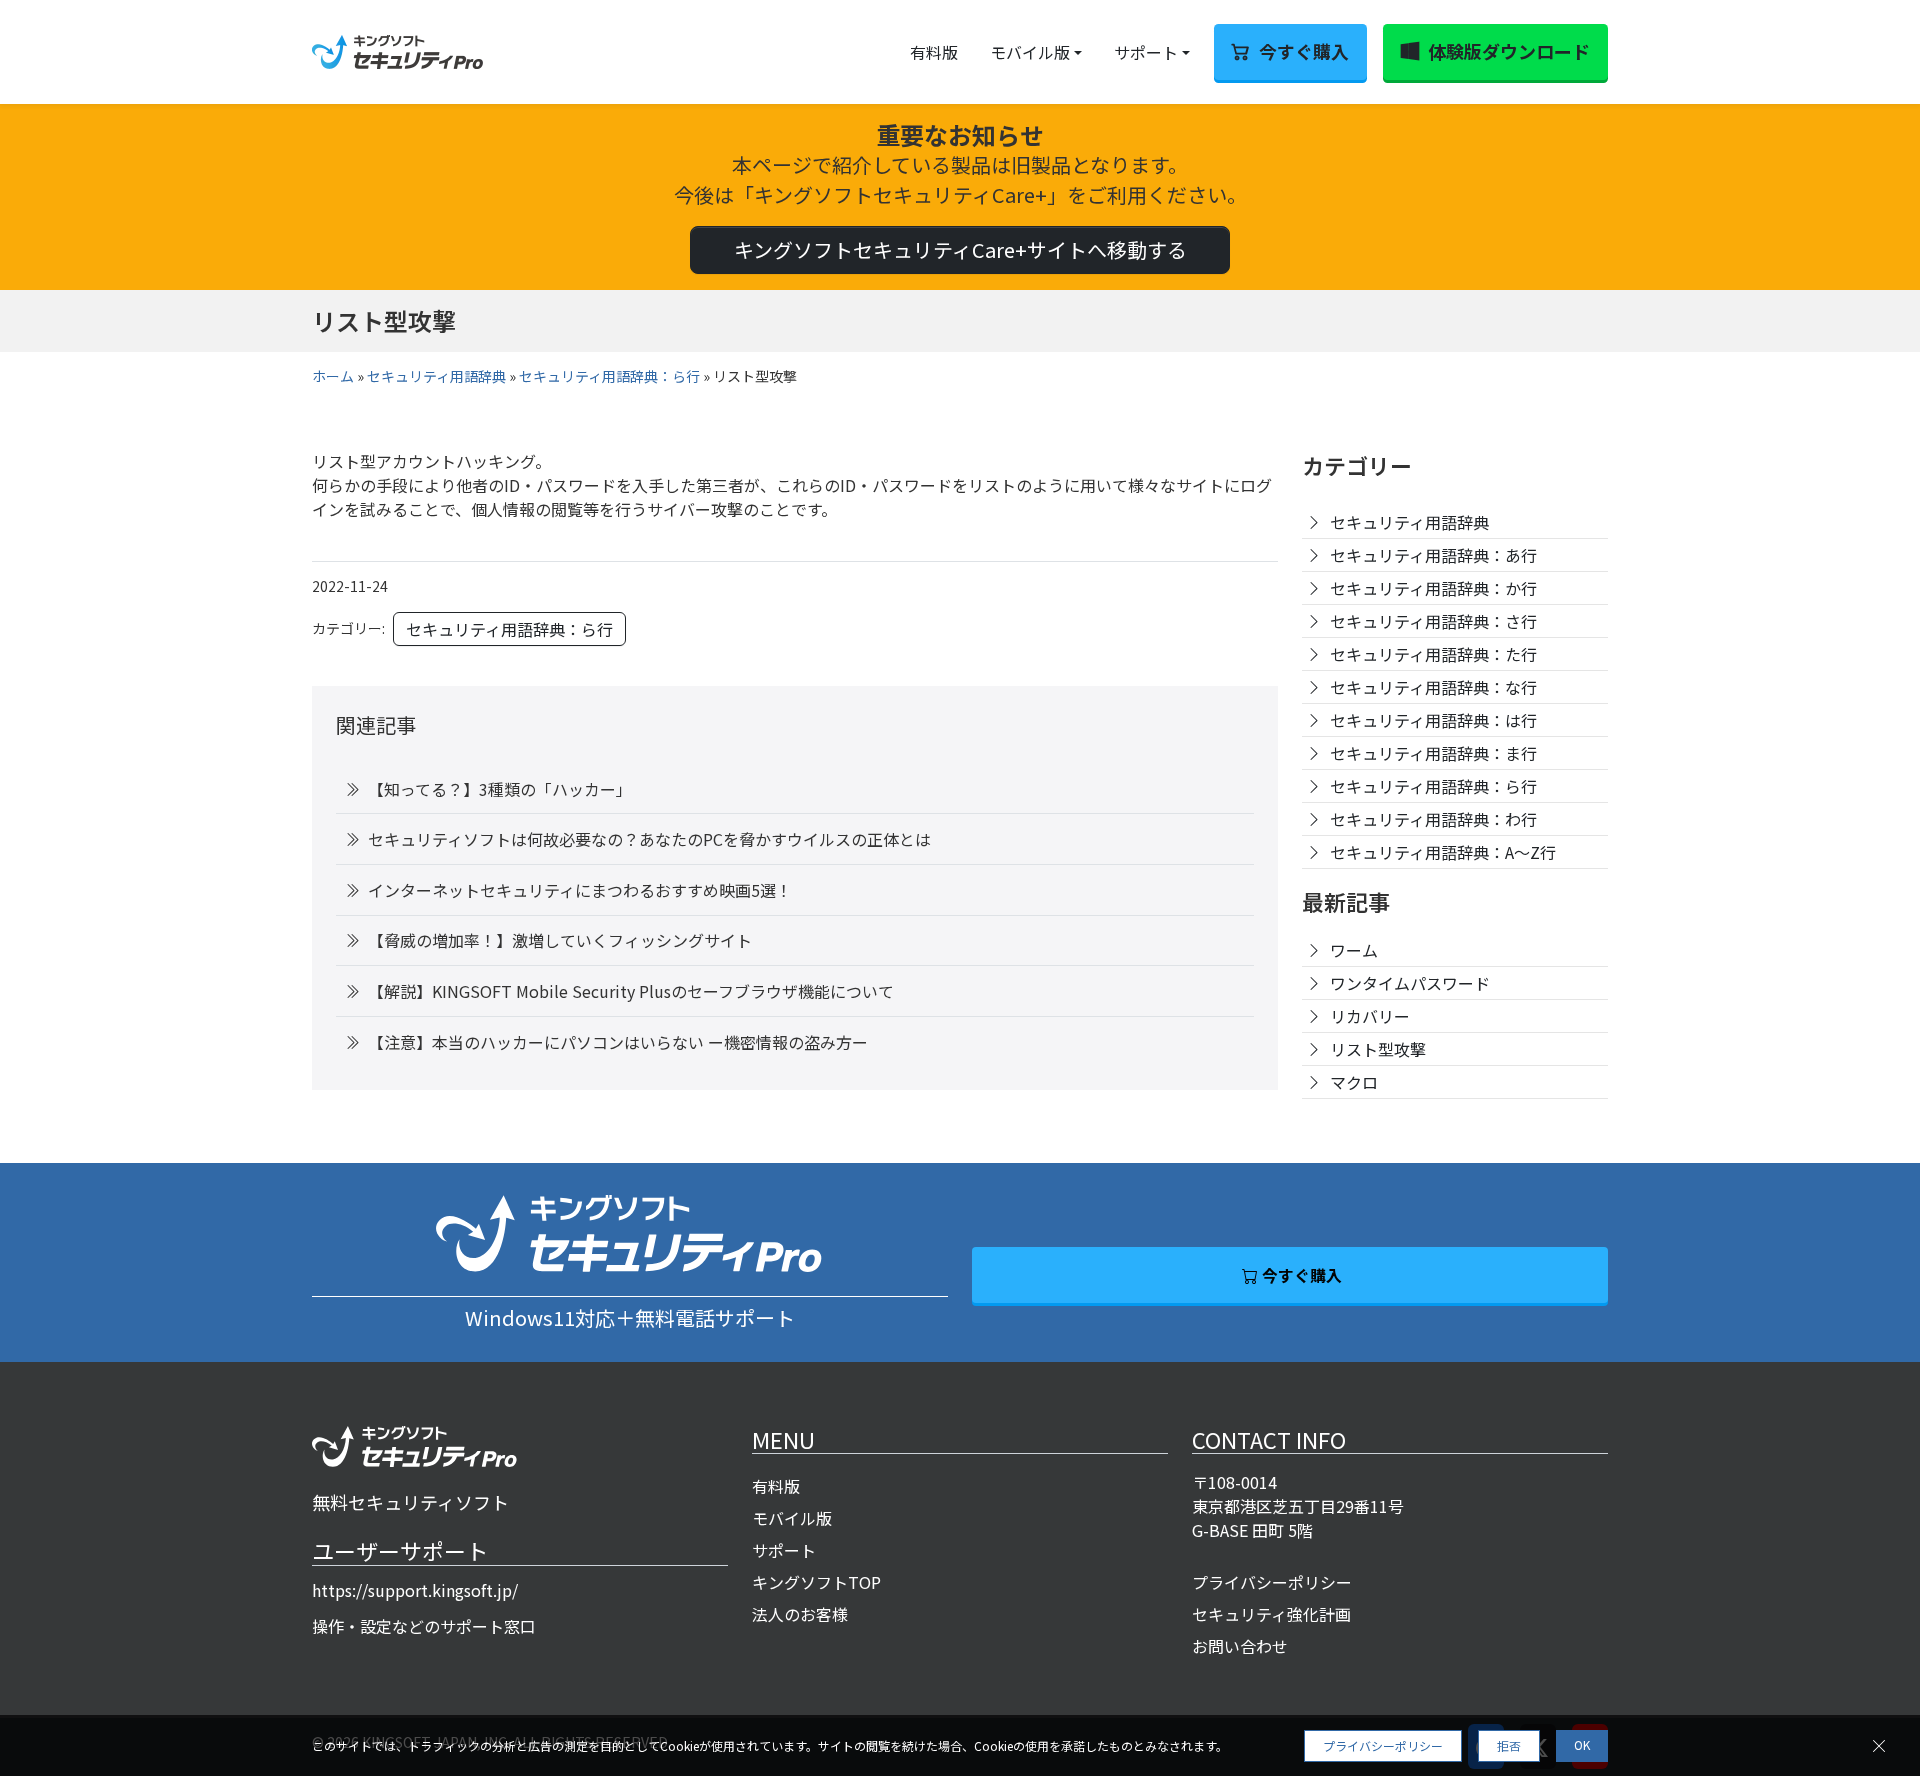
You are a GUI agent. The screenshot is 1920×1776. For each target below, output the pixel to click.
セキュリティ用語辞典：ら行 (609, 376)
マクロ (1354, 1082)
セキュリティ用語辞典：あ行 (1433, 555)
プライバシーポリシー (1272, 1582)
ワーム (1354, 950)
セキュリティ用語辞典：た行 (1433, 654)
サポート (1146, 52)
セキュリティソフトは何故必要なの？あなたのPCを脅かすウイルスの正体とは (649, 839)
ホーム (333, 376)
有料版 (934, 52)
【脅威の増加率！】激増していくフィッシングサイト (560, 940)
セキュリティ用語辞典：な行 (1433, 687)
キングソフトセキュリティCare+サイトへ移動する (960, 249)
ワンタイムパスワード (1410, 983)
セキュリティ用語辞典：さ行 (1433, 621)
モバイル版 (1030, 52)
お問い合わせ (1240, 1646)
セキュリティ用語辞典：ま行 (1433, 753)
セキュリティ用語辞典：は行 (1433, 720)
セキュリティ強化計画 (1271, 1614)
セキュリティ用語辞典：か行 (1433, 588)
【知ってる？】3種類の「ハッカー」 (500, 789)
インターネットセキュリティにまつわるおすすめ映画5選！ (580, 890)
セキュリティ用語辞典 (436, 376)
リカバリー (1370, 1016)
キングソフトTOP (816, 1582)
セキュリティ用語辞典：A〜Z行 (1443, 852)
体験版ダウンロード (1509, 51)
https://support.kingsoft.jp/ (415, 1590)
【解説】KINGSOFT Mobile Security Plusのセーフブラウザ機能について (631, 991)
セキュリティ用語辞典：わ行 (1433, 819)
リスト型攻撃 (1378, 1049)
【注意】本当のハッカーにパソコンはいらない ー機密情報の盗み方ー (618, 1042)
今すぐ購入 (1304, 51)
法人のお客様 (800, 1614)
